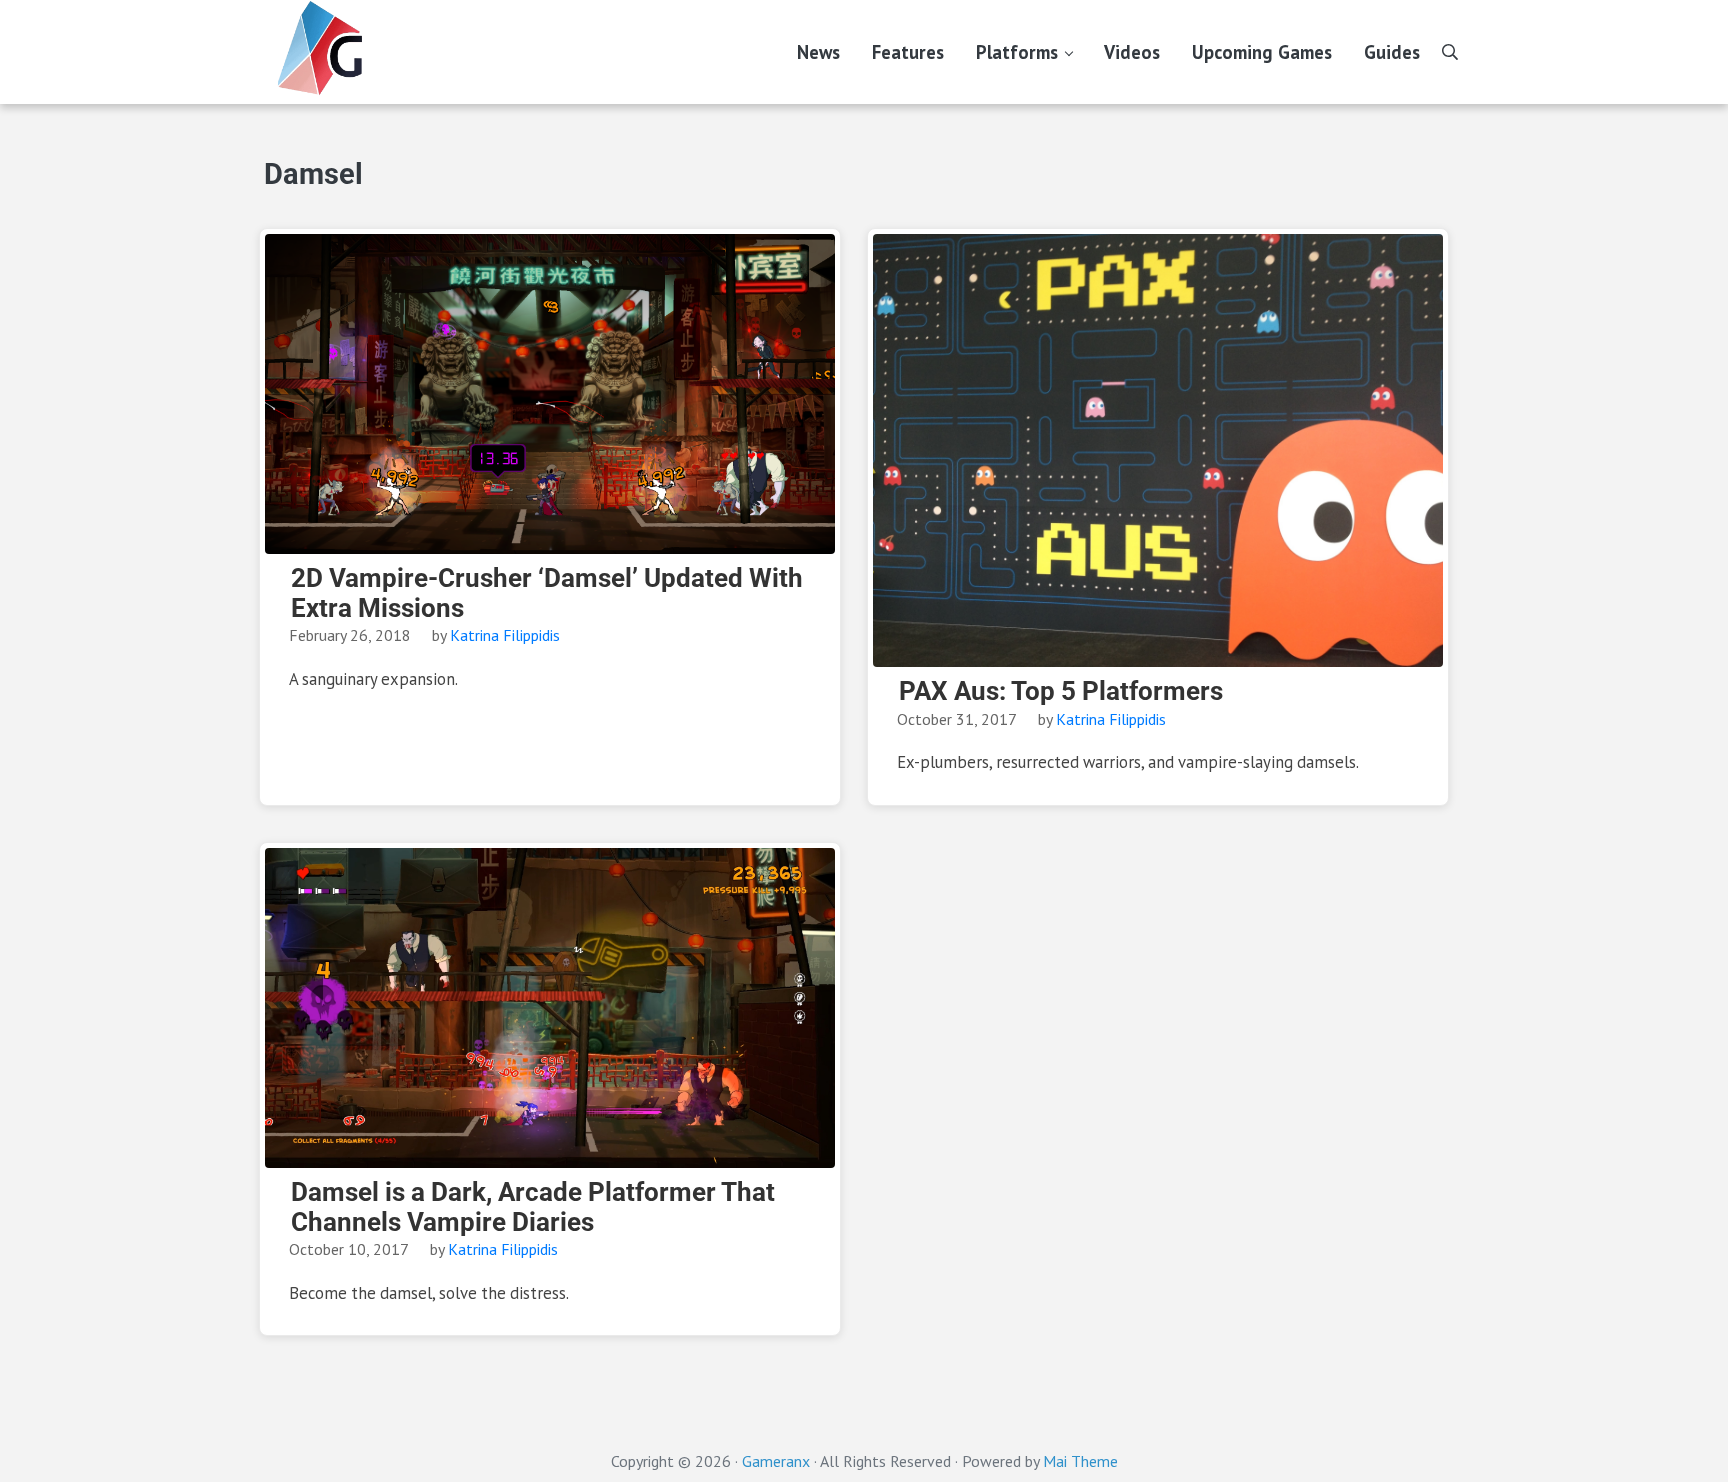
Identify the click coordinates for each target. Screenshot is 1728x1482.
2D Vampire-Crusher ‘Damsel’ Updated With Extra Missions (547, 593)
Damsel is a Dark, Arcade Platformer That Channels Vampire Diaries (533, 1207)
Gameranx (776, 1461)
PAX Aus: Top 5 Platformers (1061, 691)
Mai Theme (1080, 1461)
